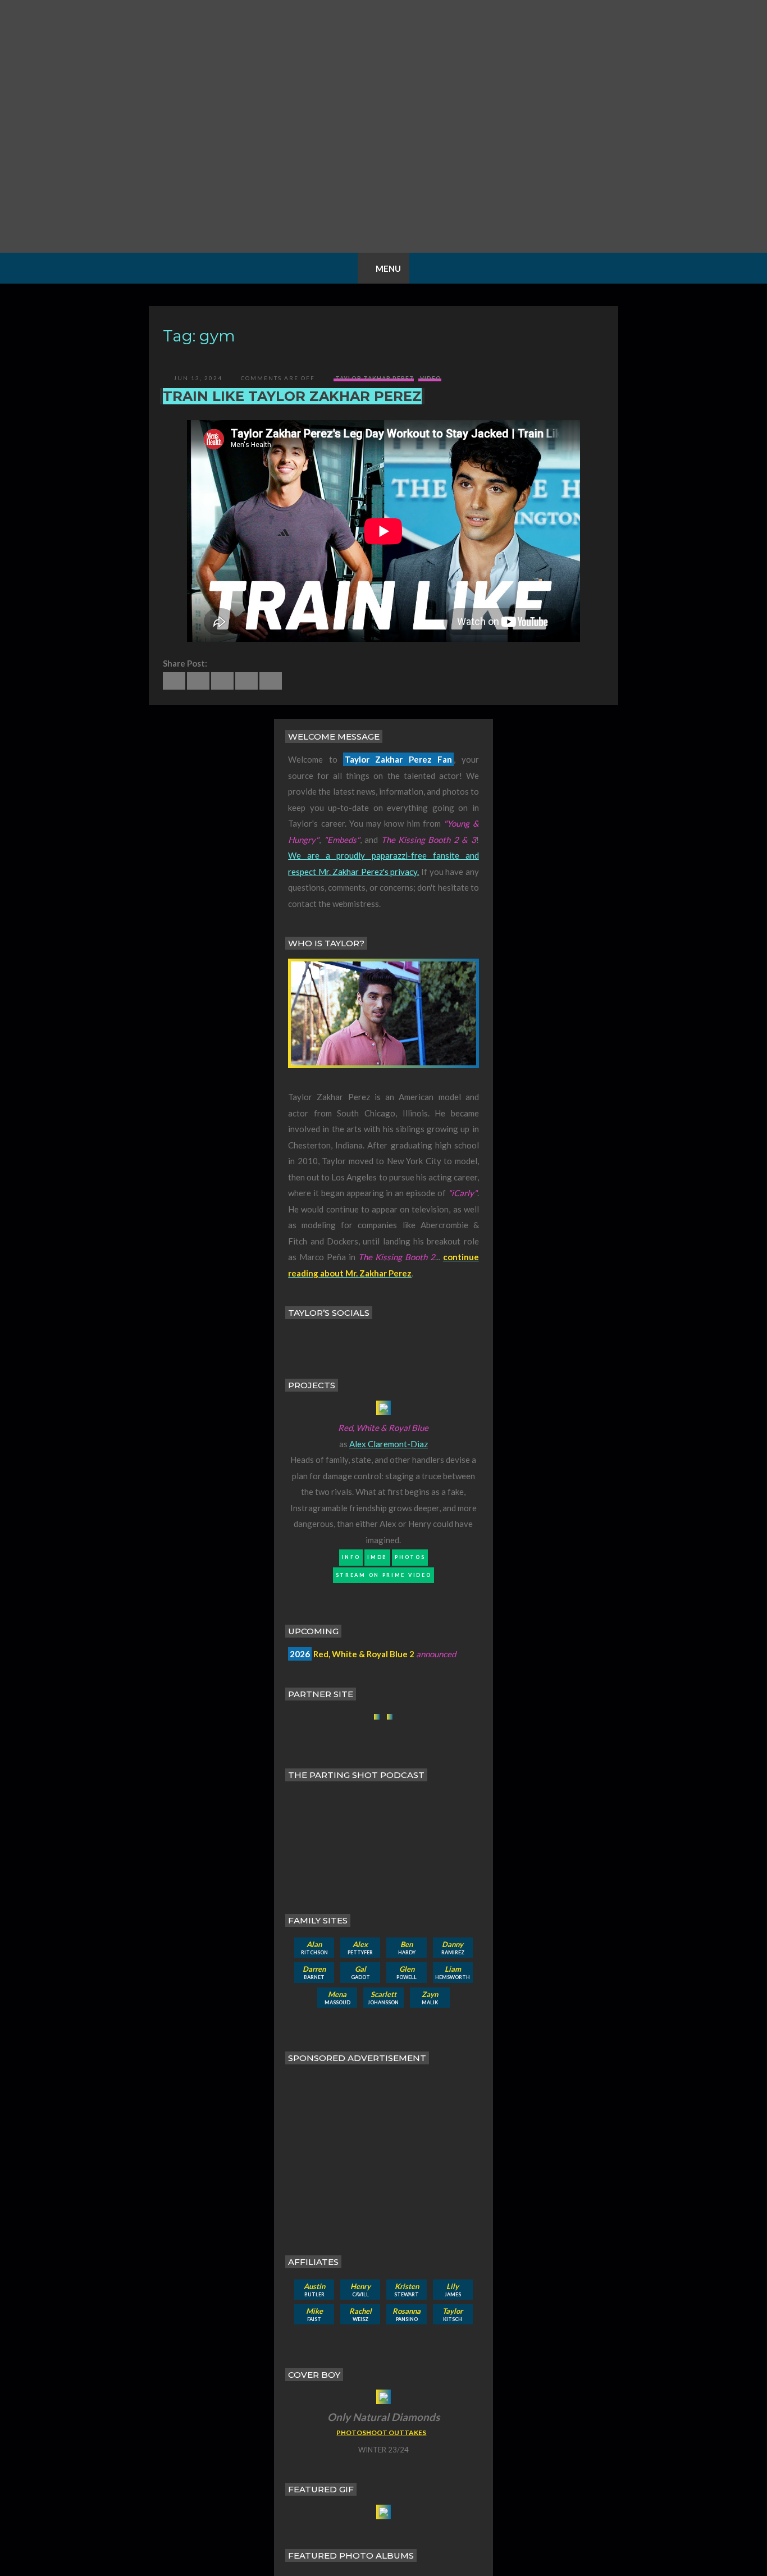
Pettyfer (360, 1948)
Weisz (360, 2314)
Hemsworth (453, 1972)
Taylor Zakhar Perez (375, 378)
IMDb (377, 1557)
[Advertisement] (387, 2151)
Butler (314, 2290)
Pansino (407, 2314)
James (453, 2290)
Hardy (407, 1948)
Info (351, 1557)
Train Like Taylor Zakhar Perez (292, 396)
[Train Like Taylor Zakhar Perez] (174, 681)
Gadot (360, 1972)
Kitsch (453, 2314)
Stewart (407, 2290)
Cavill (360, 2290)
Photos (410, 1557)
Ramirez (453, 1948)
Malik (430, 1998)
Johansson (383, 1998)
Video (431, 378)
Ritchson (314, 1948)
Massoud (337, 1998)
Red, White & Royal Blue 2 (364, 1654)
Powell (407, 1972)
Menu (388, 268)
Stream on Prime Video (384, 1575)
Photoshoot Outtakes (381, 2433)
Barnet (314, 1972)
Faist (314, 2314)
